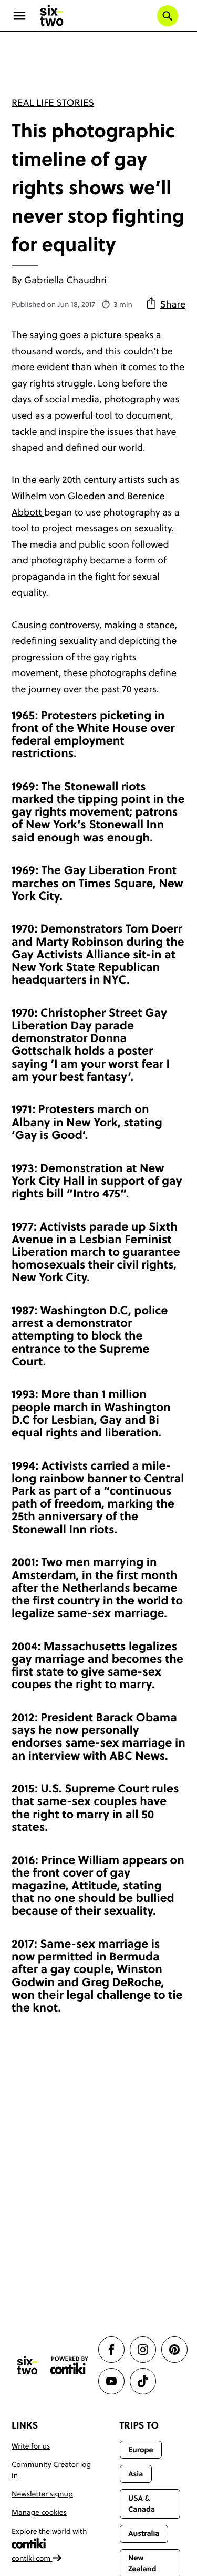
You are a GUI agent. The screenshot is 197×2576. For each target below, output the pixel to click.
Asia (136, 2474)
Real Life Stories (53, 102)
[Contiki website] (69, 2366)
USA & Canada (142, 2504)
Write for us (31, 2446)
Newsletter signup (42, 2494)
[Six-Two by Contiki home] (52, 16)
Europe (141, 2450)
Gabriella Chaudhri (65, 280)
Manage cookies (39, 2512)
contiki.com (32, 2558)
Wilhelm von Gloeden (60, 496)
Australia (144, 2533)
